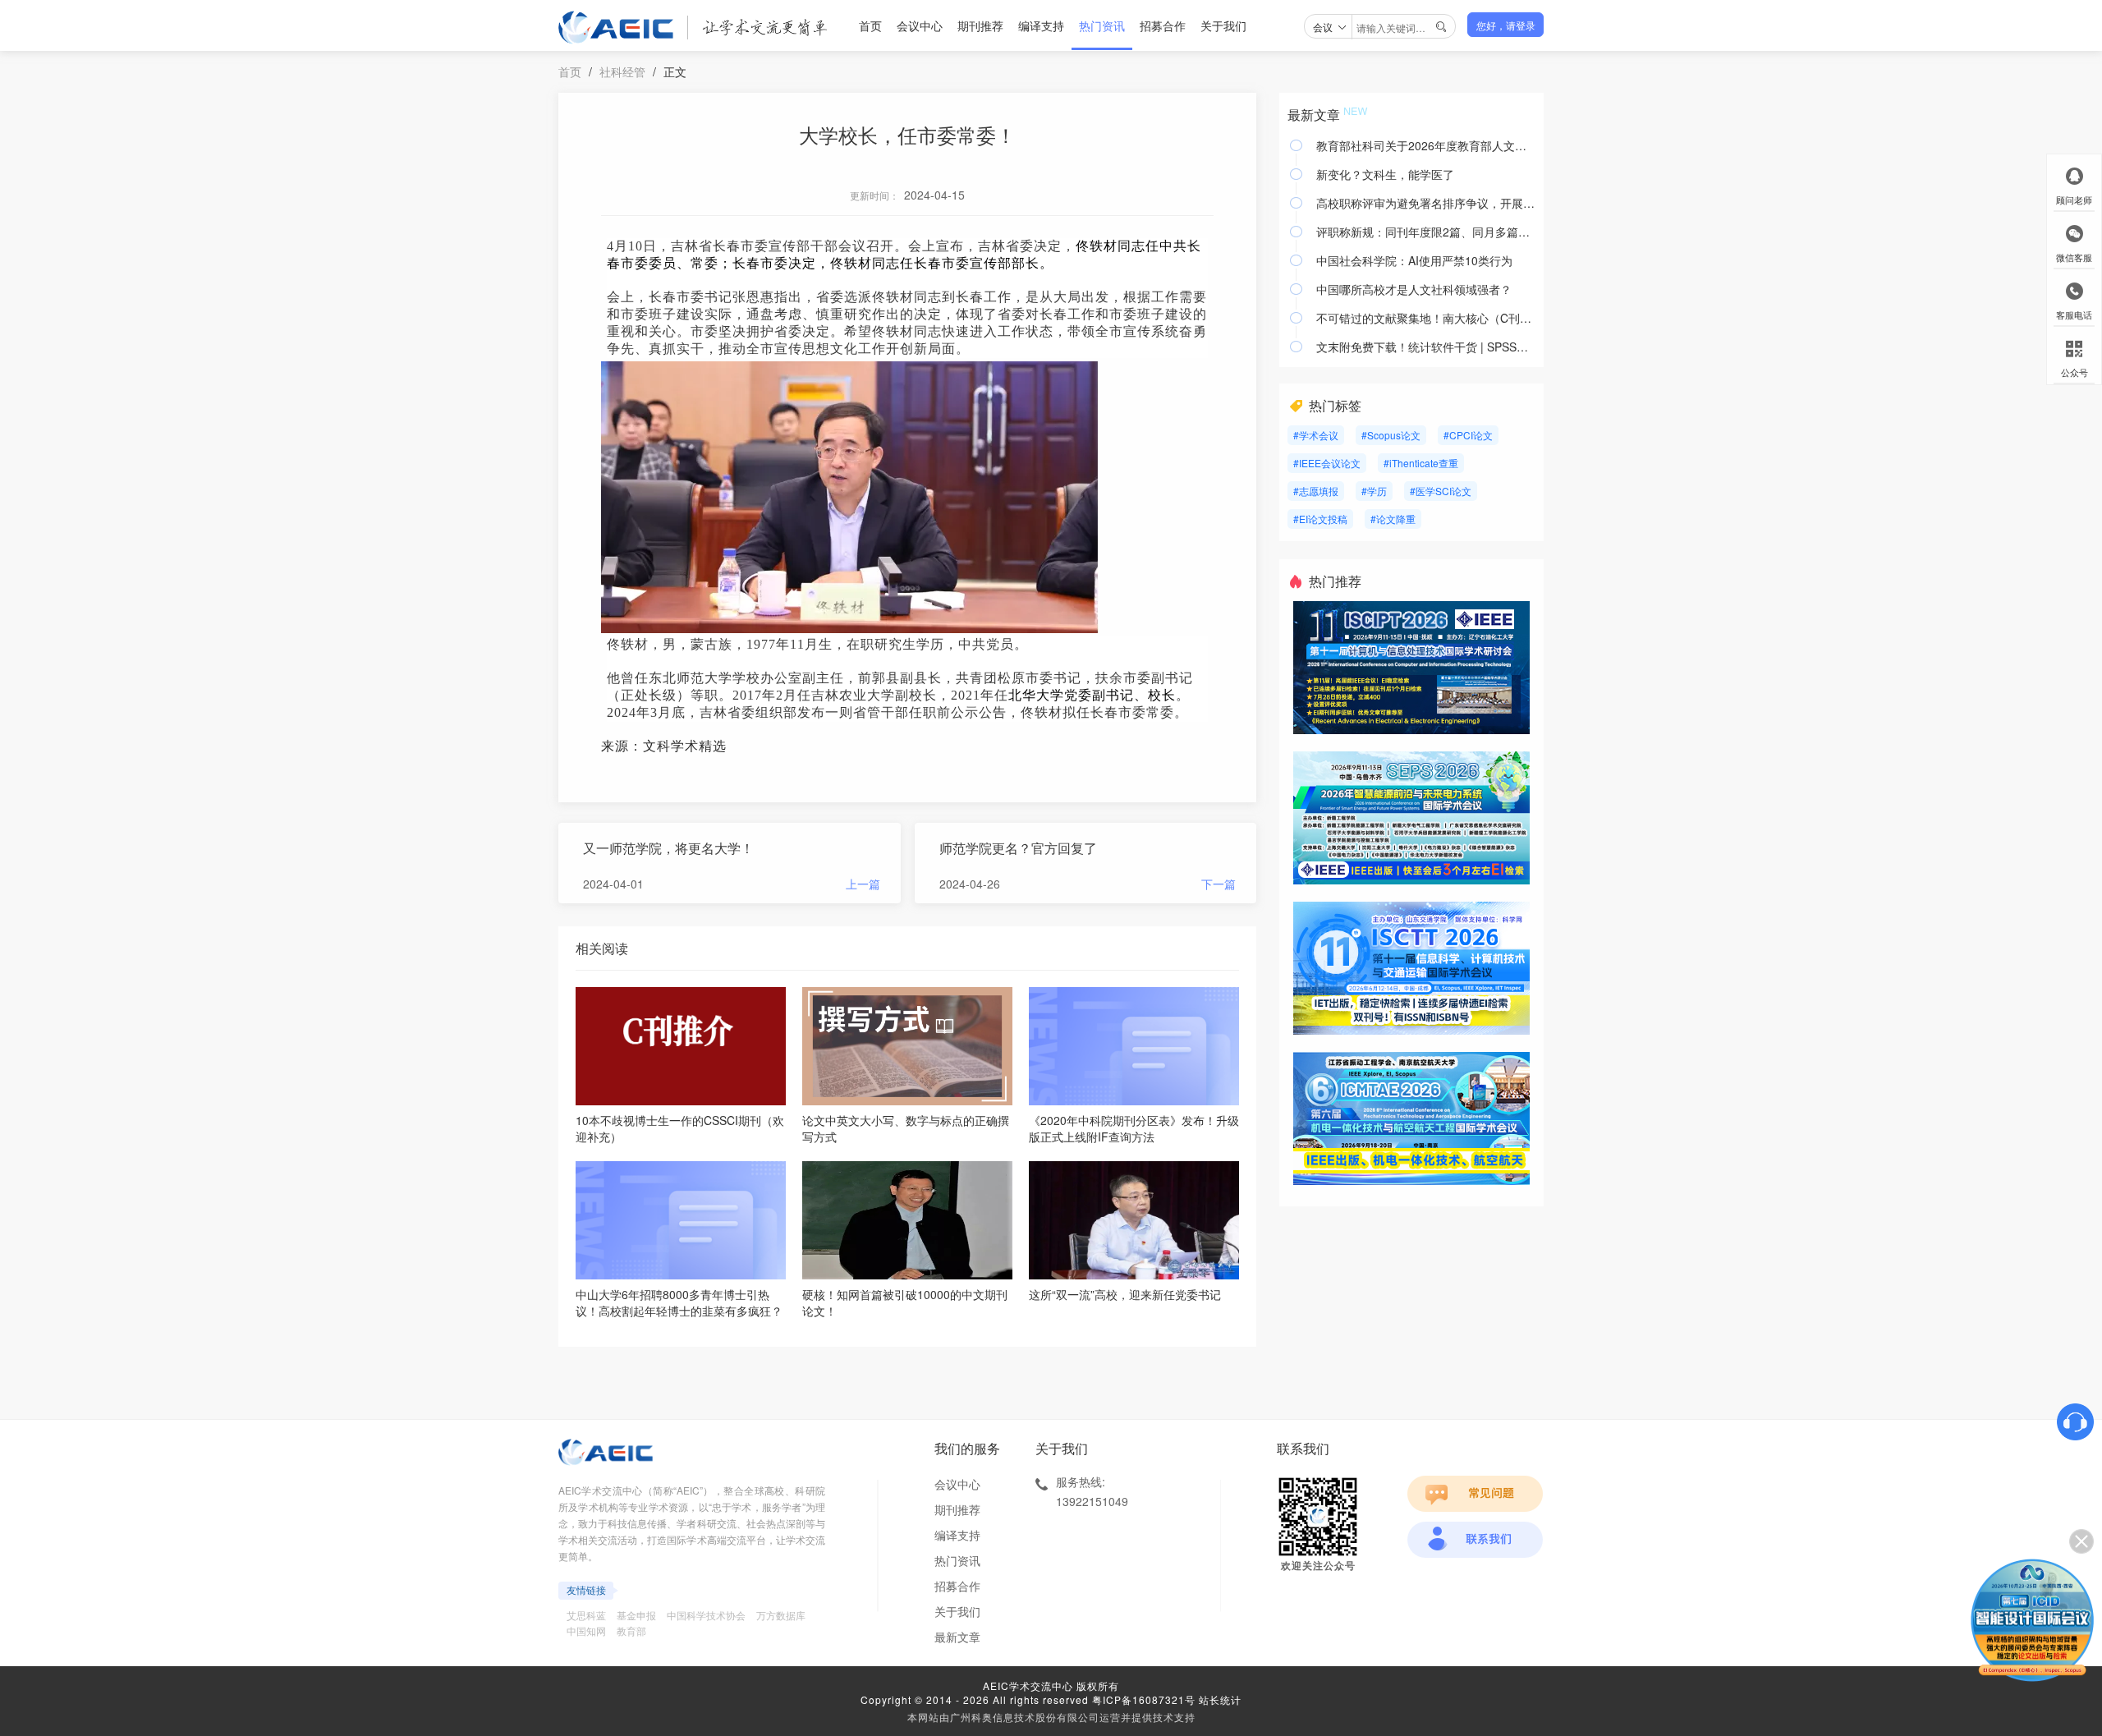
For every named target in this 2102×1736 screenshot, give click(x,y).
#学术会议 (1316, 435)
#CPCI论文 (1468, 435)
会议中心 (920, 25)
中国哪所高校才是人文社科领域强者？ (1414, 289)
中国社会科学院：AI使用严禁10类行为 (1414, 260)
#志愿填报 (1316, 491)
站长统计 (1220, 1699)
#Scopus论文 (1391, 435)
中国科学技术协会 (706, 1615)
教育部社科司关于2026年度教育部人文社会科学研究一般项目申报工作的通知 (1426, 145)
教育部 (631, 1630)
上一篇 (863, 884)
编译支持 (1041, 25)
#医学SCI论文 (1441, 491)
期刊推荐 (980, 25)
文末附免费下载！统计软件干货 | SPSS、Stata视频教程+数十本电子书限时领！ (1426, 347)
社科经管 (622, 71)
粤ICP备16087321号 (1144, 1699)
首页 (870, 25)
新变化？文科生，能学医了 (1385, 174)
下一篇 (1219, 884)
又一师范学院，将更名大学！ (668, 848)
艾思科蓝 (586, 1615)
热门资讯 (1102, 25)
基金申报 (636, 1615)
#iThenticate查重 (1421, 463)
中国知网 (586, 1630)
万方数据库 (781, 1615)
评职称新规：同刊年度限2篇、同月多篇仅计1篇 (1426, 232)
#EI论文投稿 (1320, 519)
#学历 (1374, 491)
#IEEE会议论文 (1327, 463)
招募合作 (1163, 25)
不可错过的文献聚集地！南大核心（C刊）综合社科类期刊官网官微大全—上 (1426, 318)
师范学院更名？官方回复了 (1018, 848)
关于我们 (1223, 25)
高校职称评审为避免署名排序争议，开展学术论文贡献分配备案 (1426, 203)
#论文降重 (1393, 519)
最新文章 (957, 1637)
